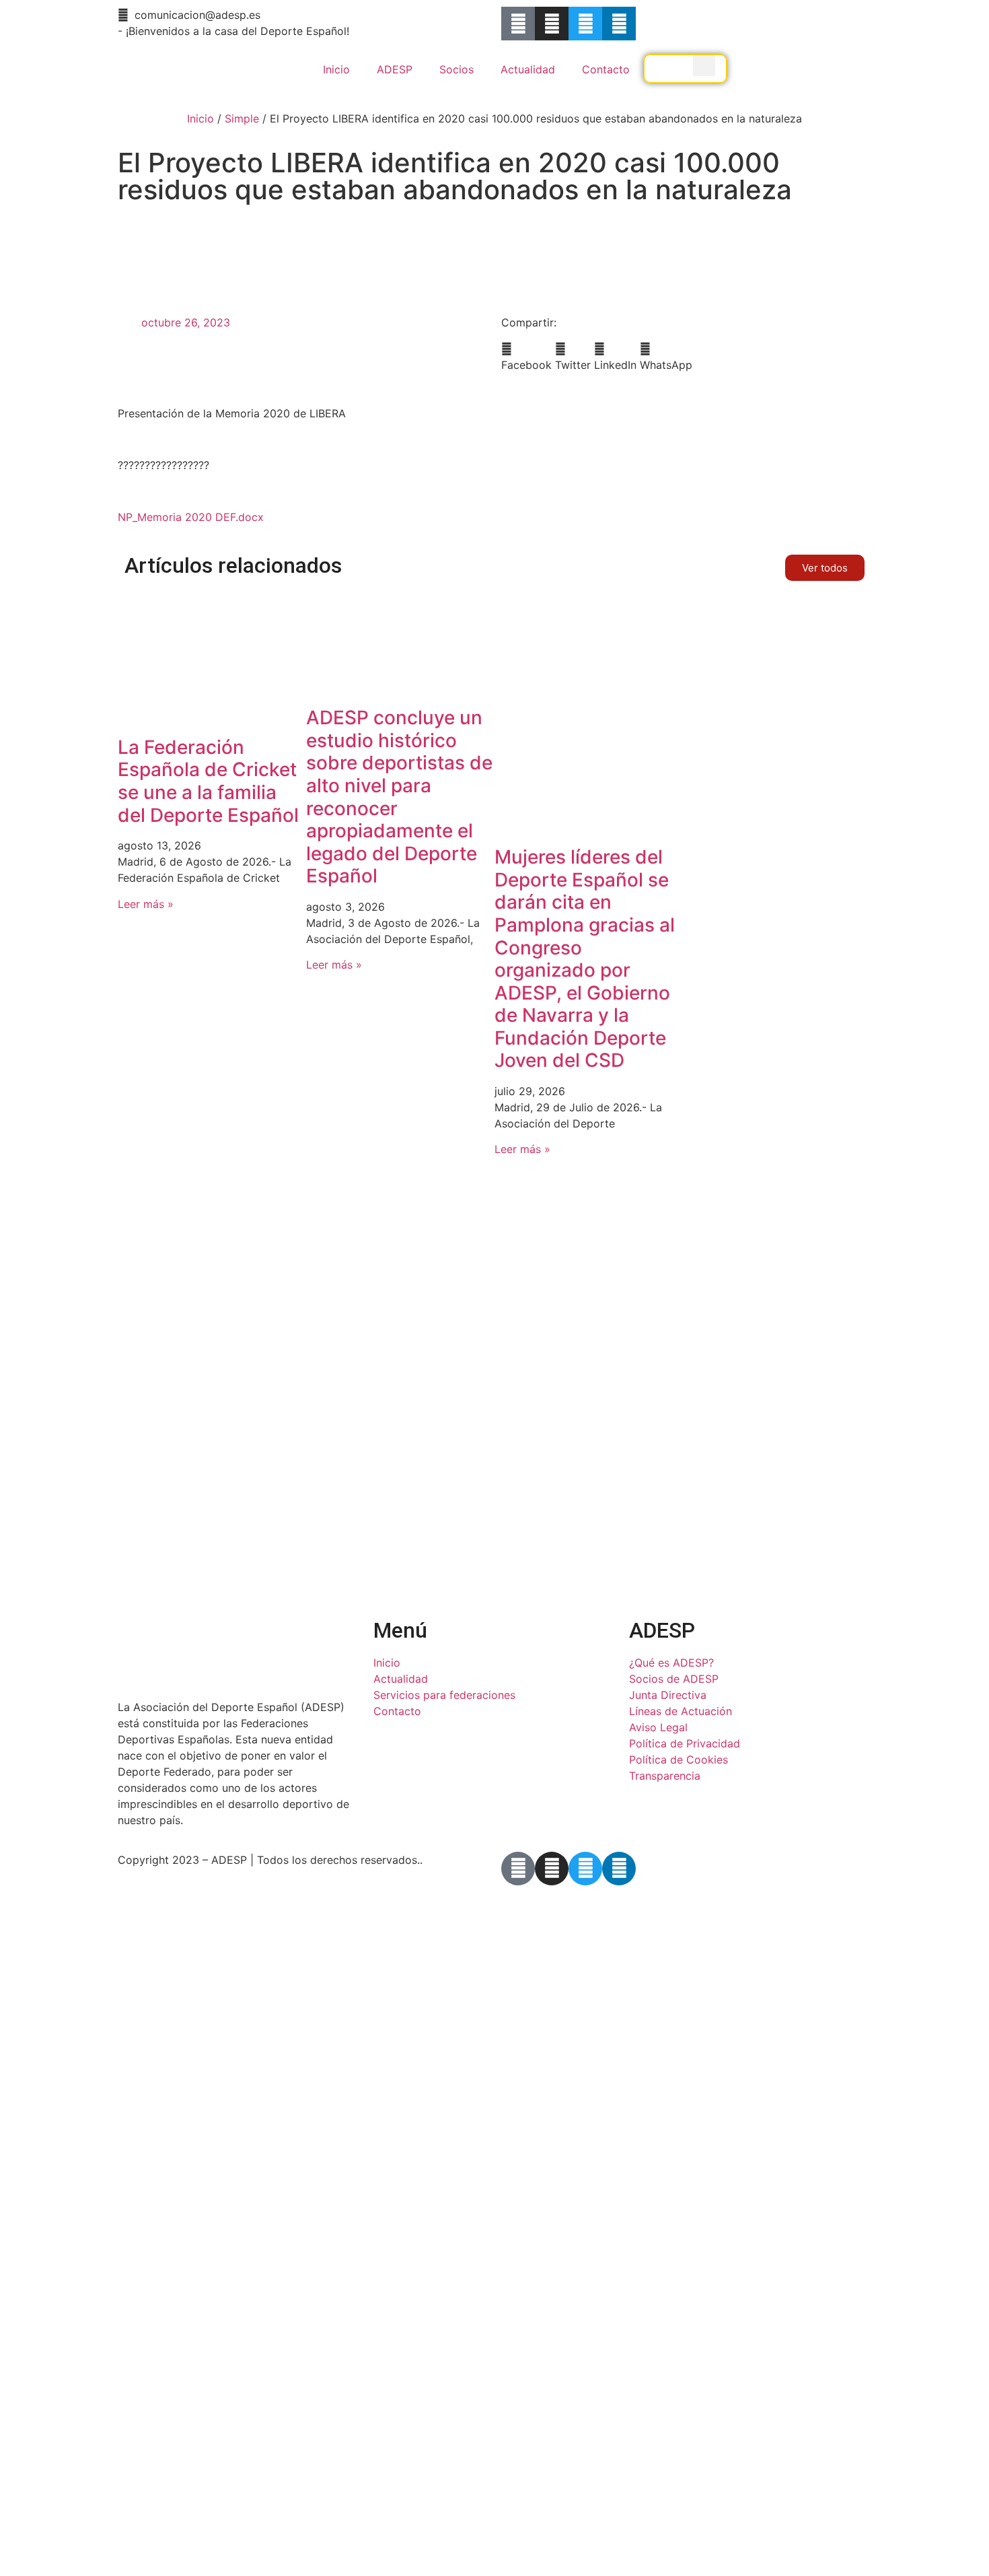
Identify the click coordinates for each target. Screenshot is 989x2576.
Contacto (606, 69)
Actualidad (528, 69)
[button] (526, 357)
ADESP (395, 69)
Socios (456, 69)
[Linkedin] (619, 24)
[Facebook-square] (518, 24)
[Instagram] (552, 24)
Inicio (336, 69)
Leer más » (146, 904)
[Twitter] (585, 24)
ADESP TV (685, 77)
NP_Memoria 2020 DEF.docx (191, 517)
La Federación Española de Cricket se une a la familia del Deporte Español (208, 781)
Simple (242, 118)
